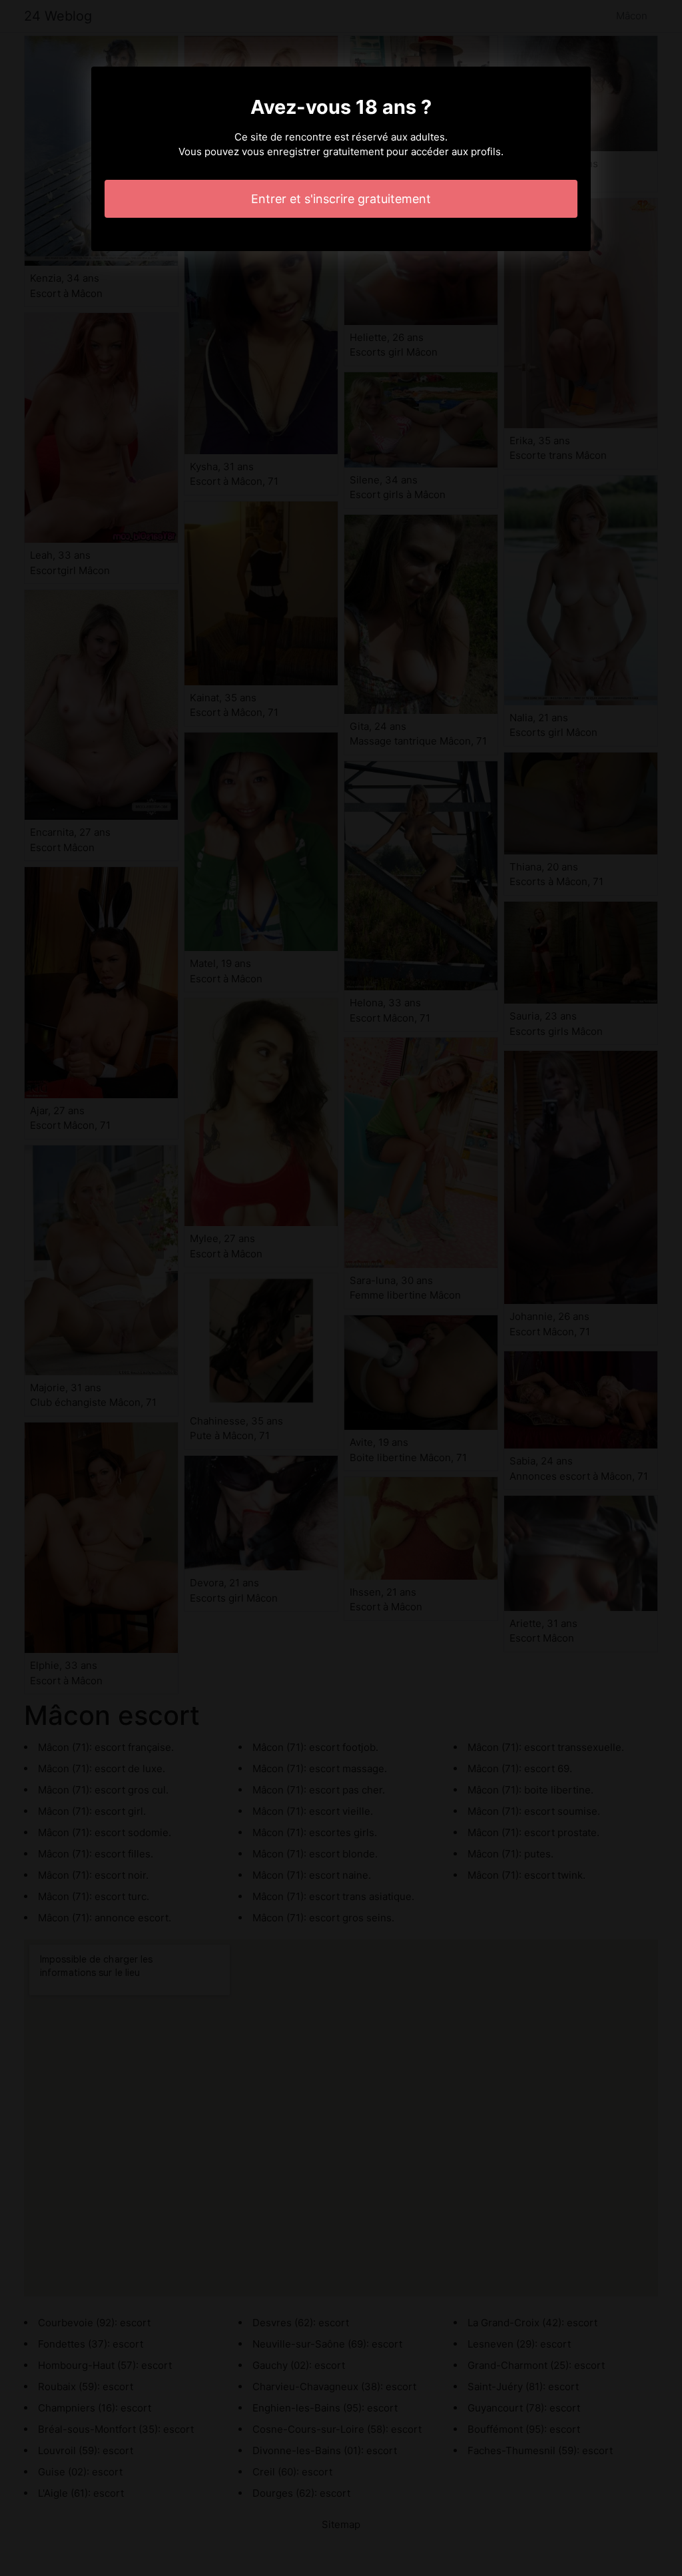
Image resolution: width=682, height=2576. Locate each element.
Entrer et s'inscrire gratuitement (341, 199)
